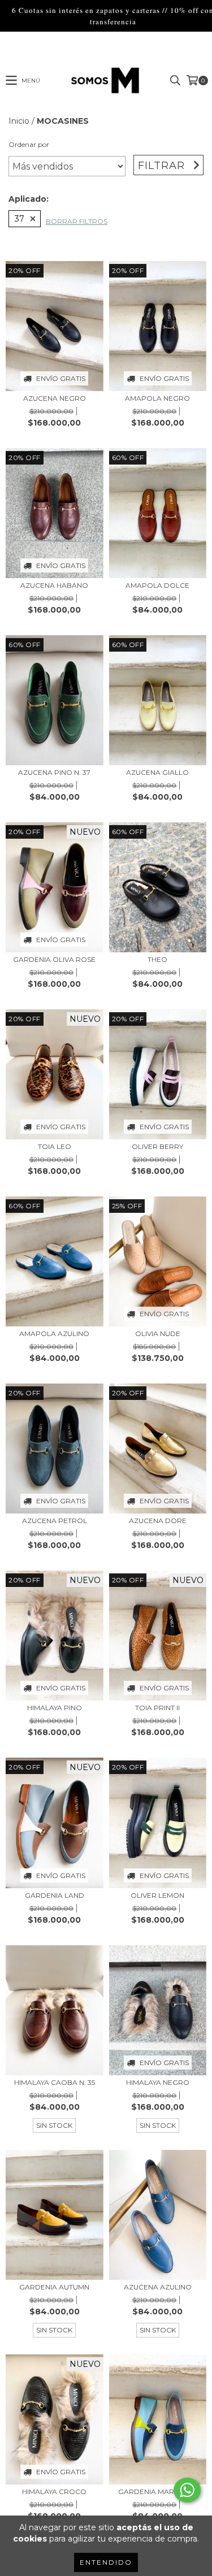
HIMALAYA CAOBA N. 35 (55, 2082)
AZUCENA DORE (158, 1521)
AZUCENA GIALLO (157, 772)
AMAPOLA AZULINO (54, 1333)
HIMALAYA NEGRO (158, 2082)
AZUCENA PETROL (55, 1521)
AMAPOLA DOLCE (157, 585)
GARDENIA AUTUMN (54, 2287)
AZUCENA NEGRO (55, 398)
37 (20, 219)
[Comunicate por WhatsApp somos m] (187, 2490)
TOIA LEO (55, 1146)
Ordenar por (29, 144)
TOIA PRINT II (157, 1708)
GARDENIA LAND (55, 1895)
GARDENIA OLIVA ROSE (54, 959)
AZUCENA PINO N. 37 (54, 772)
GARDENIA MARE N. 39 (157, 2492)
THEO (157, 959)
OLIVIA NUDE (158, 1333)
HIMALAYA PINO (55, 1708)
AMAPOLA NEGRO (157, 398)
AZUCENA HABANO (54, 585)
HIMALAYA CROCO (54, 2492)
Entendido (106, 2562)
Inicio (19, 121)
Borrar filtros (77, 221)
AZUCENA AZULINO (158, 2287)
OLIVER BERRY (157, 1146)
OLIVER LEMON (157, 1895)
